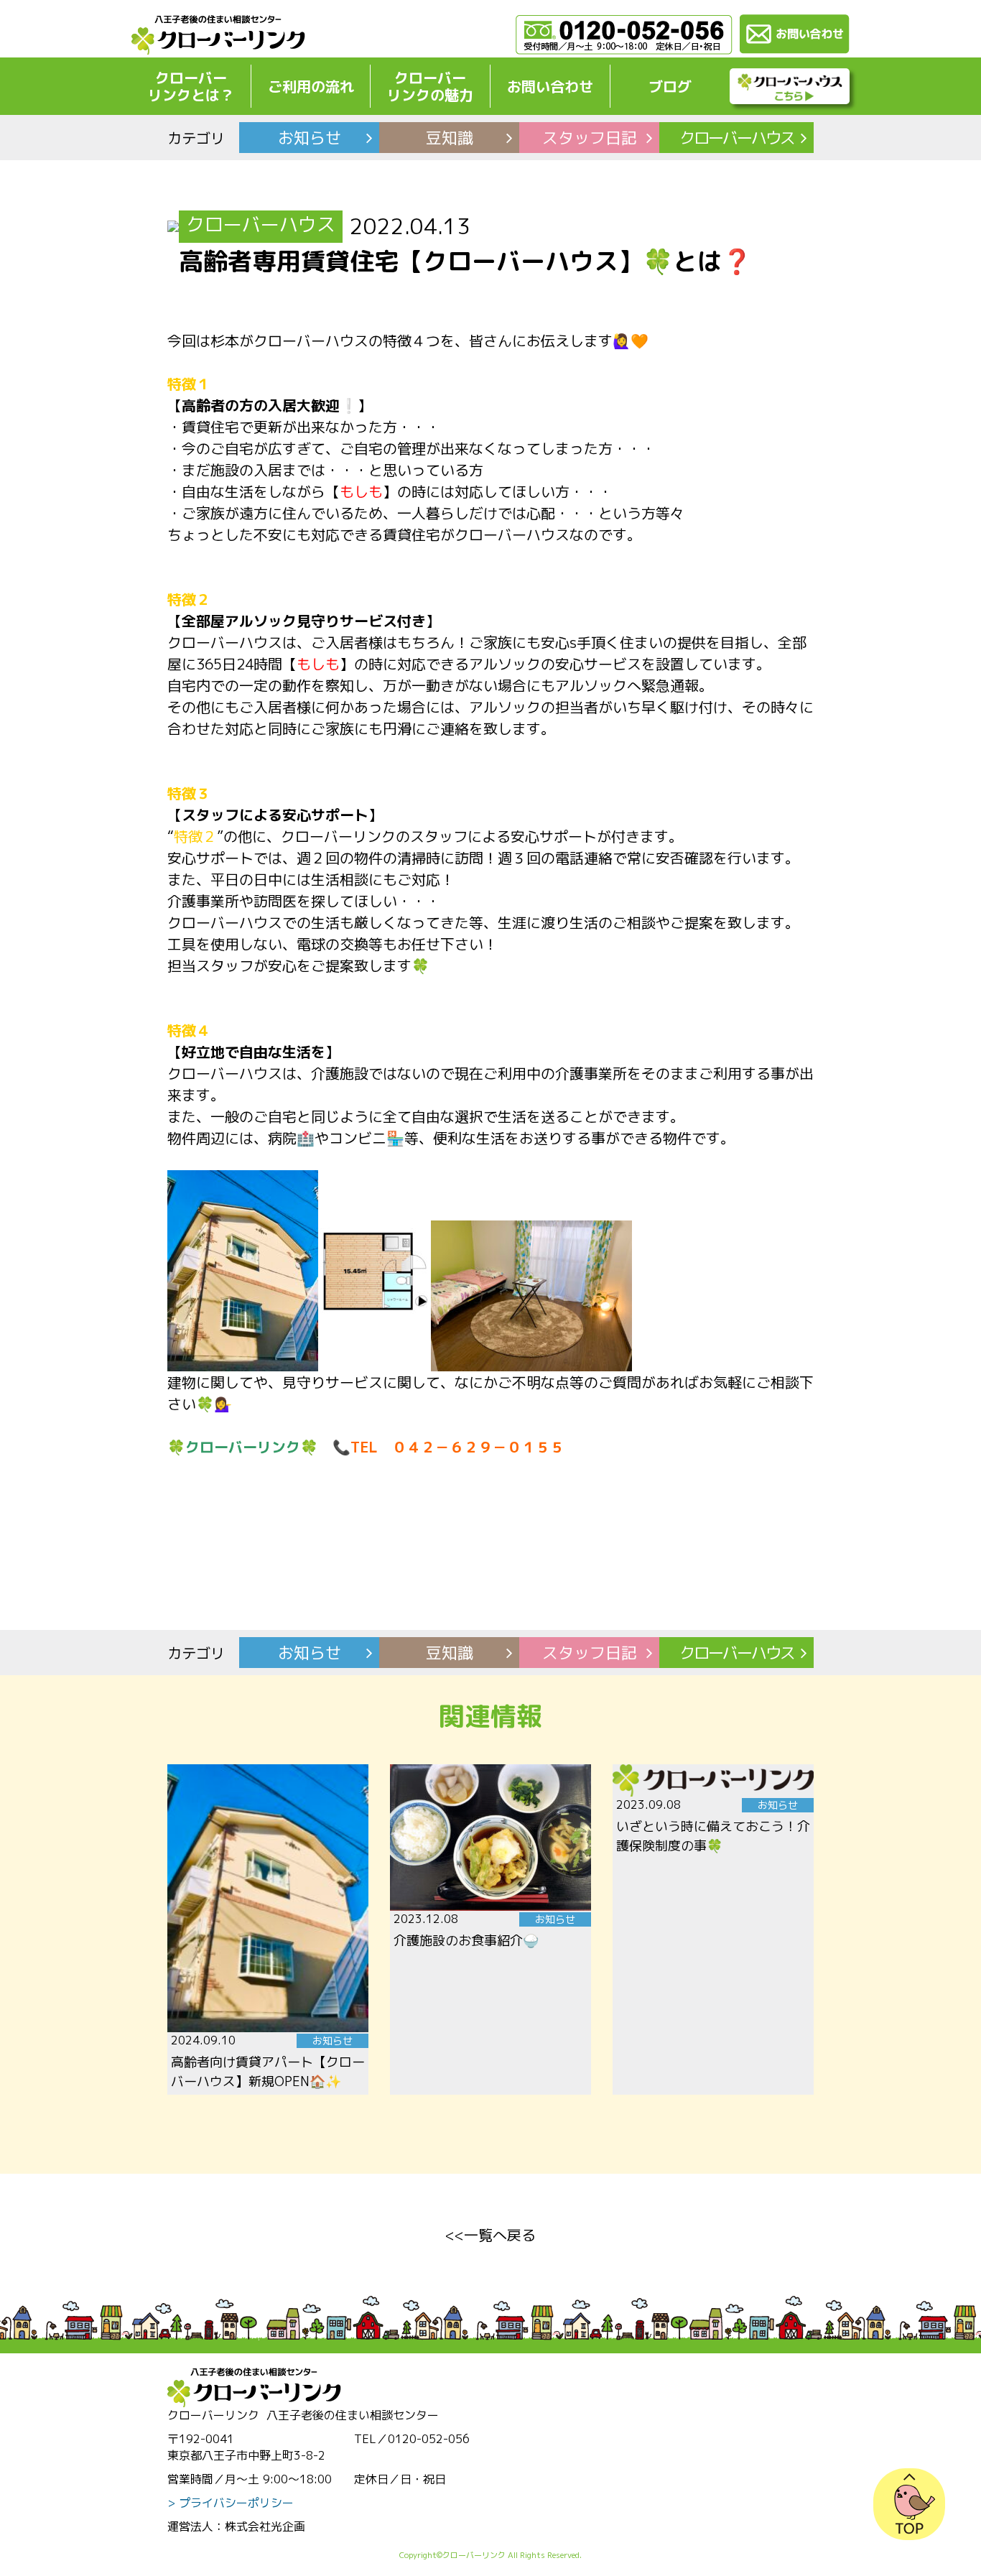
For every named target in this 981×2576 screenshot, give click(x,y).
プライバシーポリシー (236, 2503)
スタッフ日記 (590, 138)
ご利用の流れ (311, 86)
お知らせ (310, 138)
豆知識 (450, 138)
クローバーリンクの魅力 (430, 86)
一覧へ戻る (500, 2235)
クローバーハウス (737, 138)
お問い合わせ (550, 86)
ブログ (670, 86)
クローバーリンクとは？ (191, 86)
